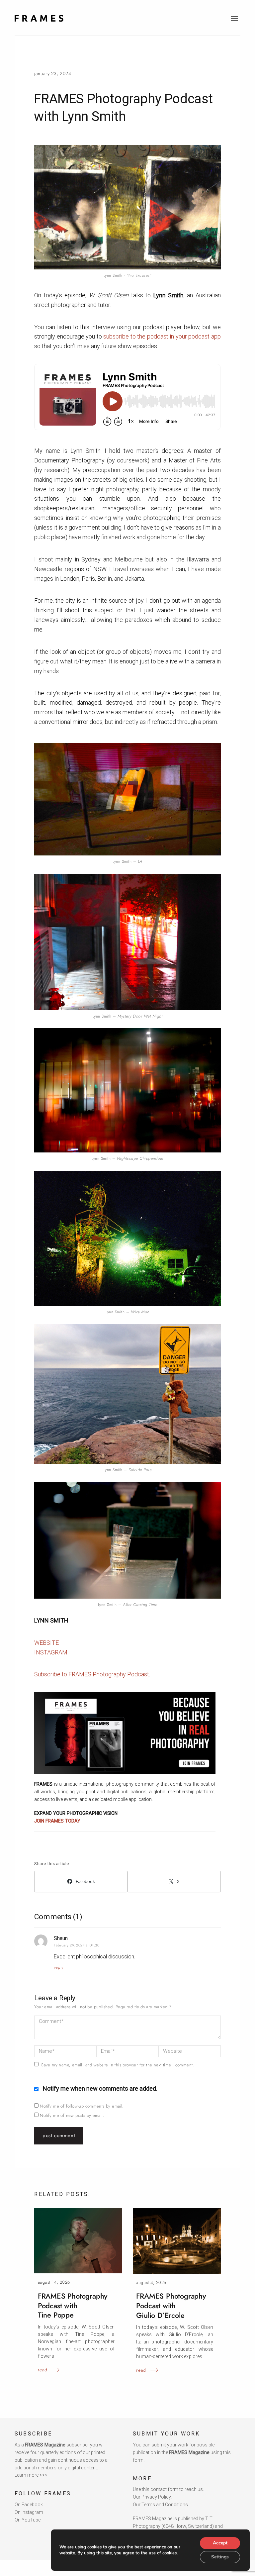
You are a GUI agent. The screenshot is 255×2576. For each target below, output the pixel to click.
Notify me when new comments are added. (100, 2088)
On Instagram (29, 2512)
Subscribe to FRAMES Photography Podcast (92, 1674)
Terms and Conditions (165, 2505)
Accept (220, 2543)
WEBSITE (46, 1643)
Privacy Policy (156, 2497)
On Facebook (29, 2505)
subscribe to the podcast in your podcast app (162, 336)
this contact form (160, 2489)
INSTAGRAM (51, 1652)
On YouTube (28, 2520)
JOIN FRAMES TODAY (57, 1821)
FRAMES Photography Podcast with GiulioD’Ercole (171, 2306)
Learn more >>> (31, 2475)
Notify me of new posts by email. (72, 2115)
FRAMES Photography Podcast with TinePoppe (73, 2306)
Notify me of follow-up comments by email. (82, 2106)
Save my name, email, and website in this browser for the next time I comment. (118, 2065)
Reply (59, 1967)
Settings (220, 2557)
